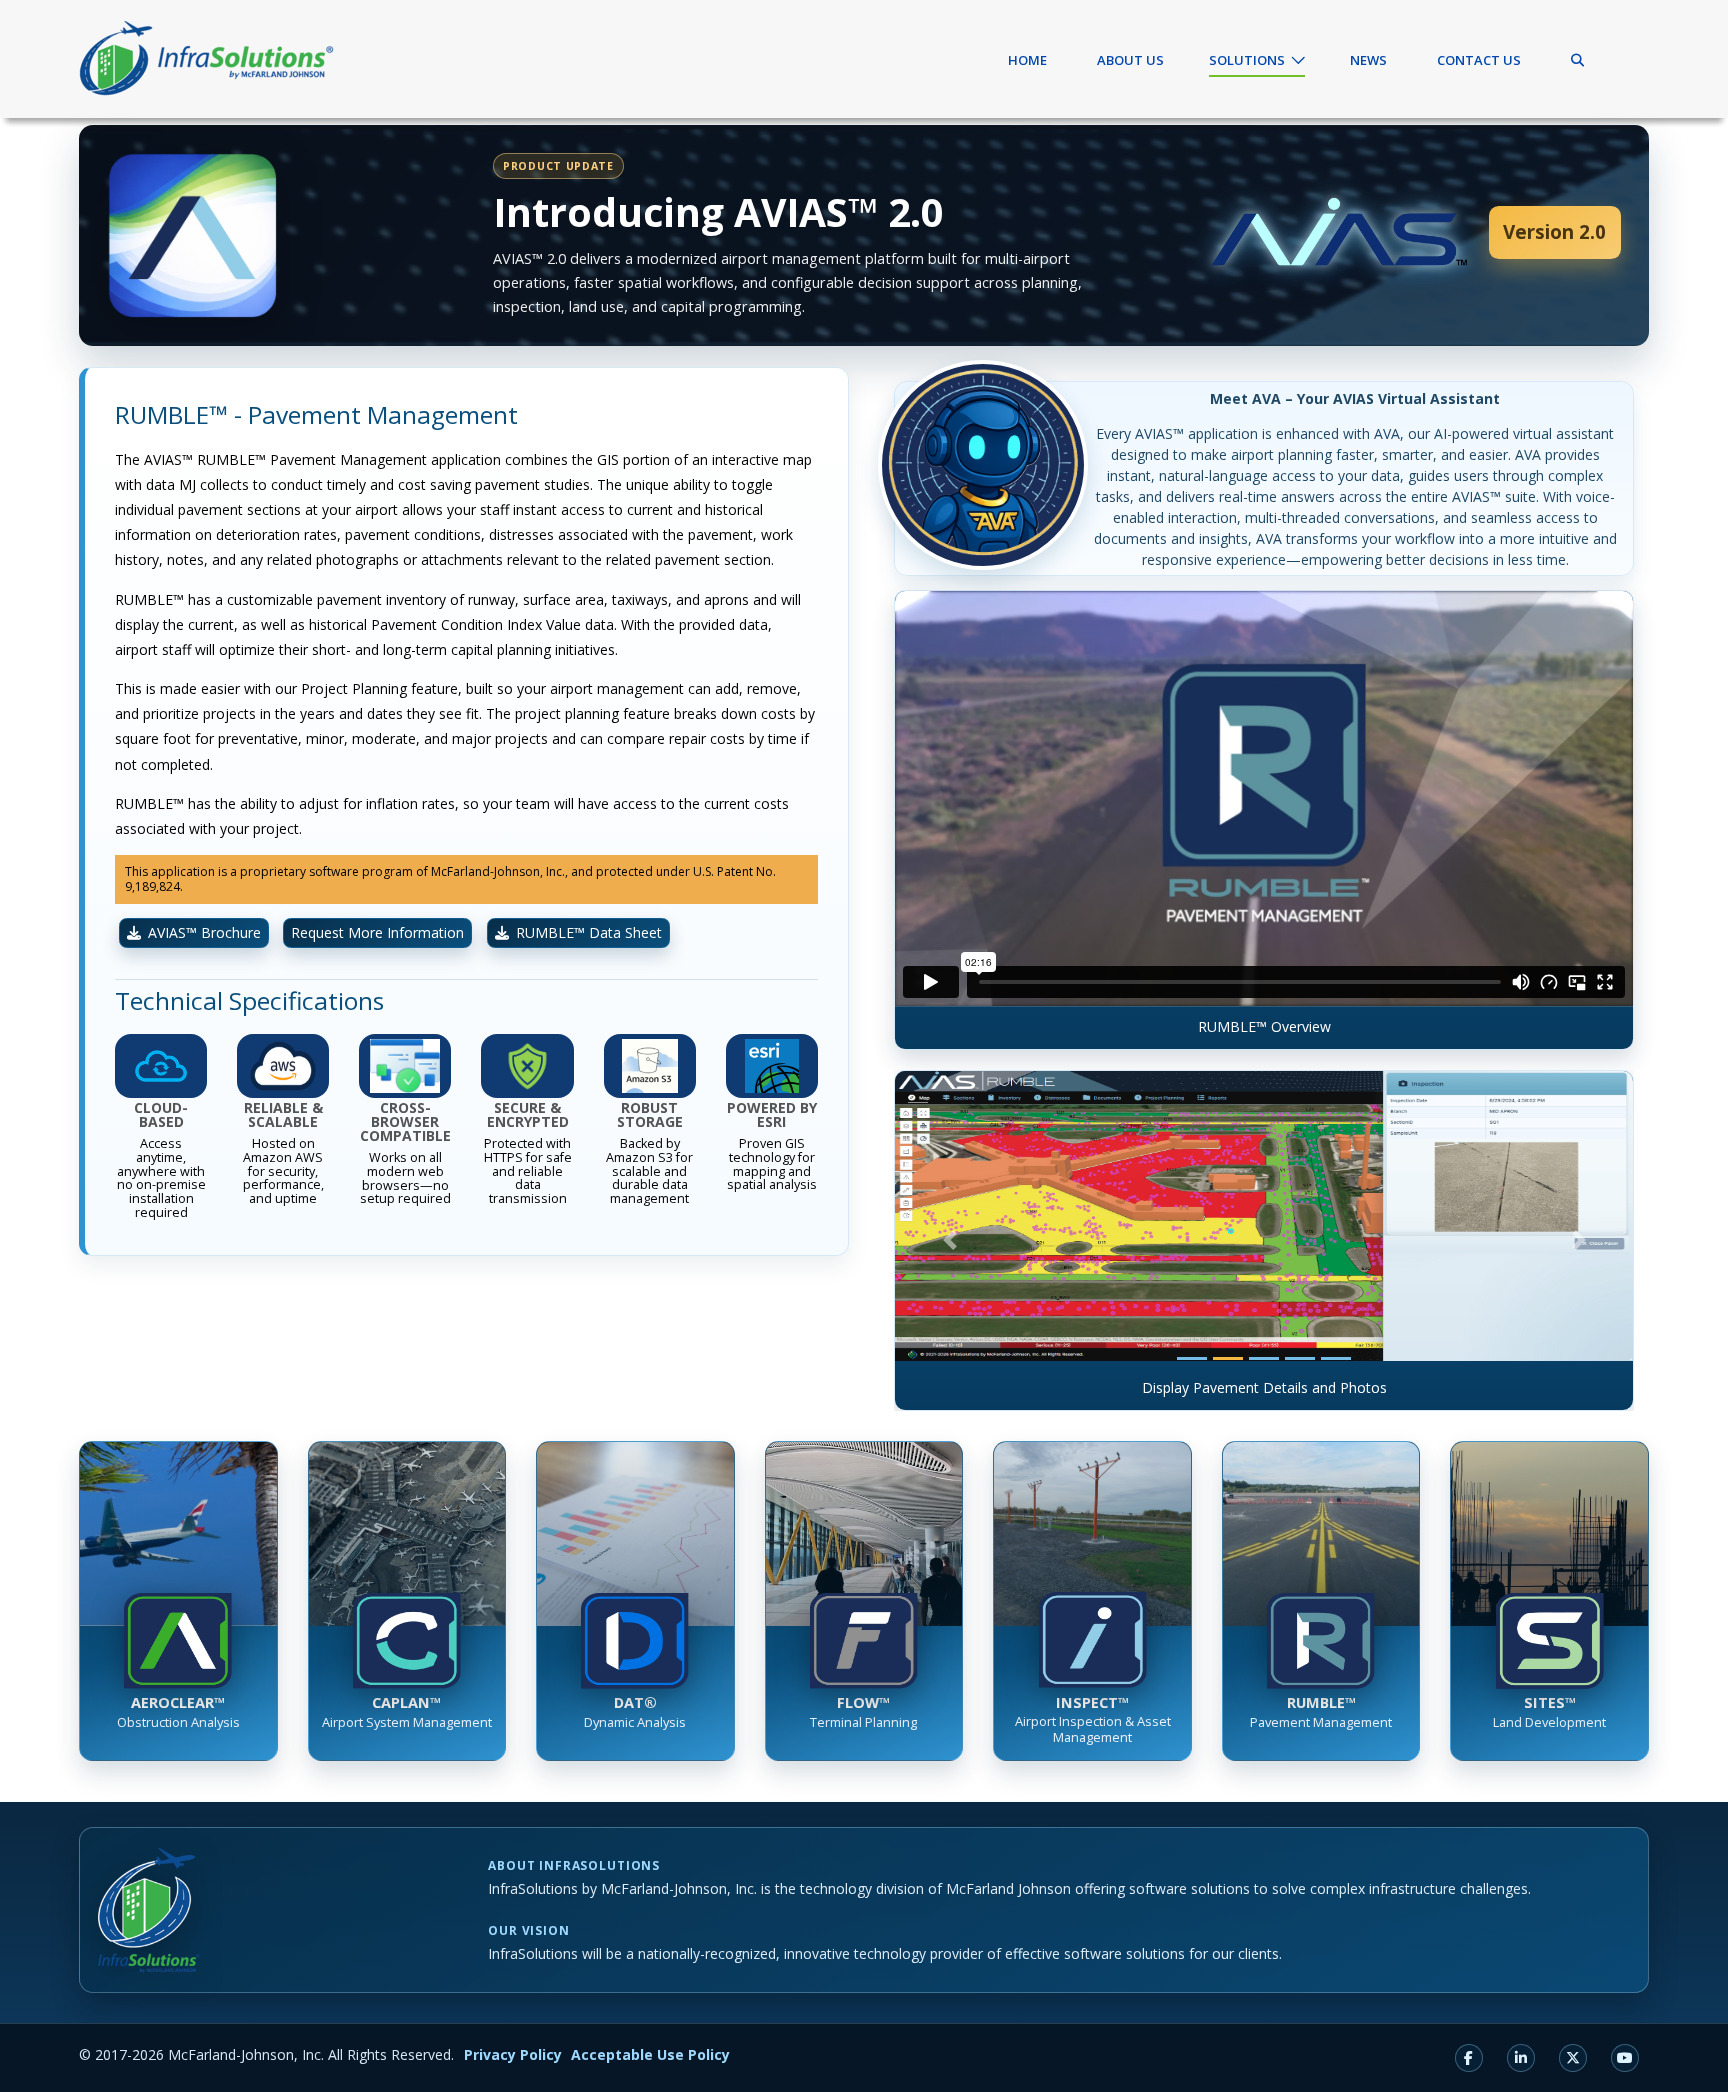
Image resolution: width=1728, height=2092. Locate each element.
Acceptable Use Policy (650, 2054)
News (1368, 60)
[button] (949, 1240)
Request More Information (377, 932)
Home (1027, 60)
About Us (1130, 60)
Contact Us (1479, 60)
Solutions (1247, 60)
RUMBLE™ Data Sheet (589, 932)
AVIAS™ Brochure (204, 932)
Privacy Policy (513, 2054)
